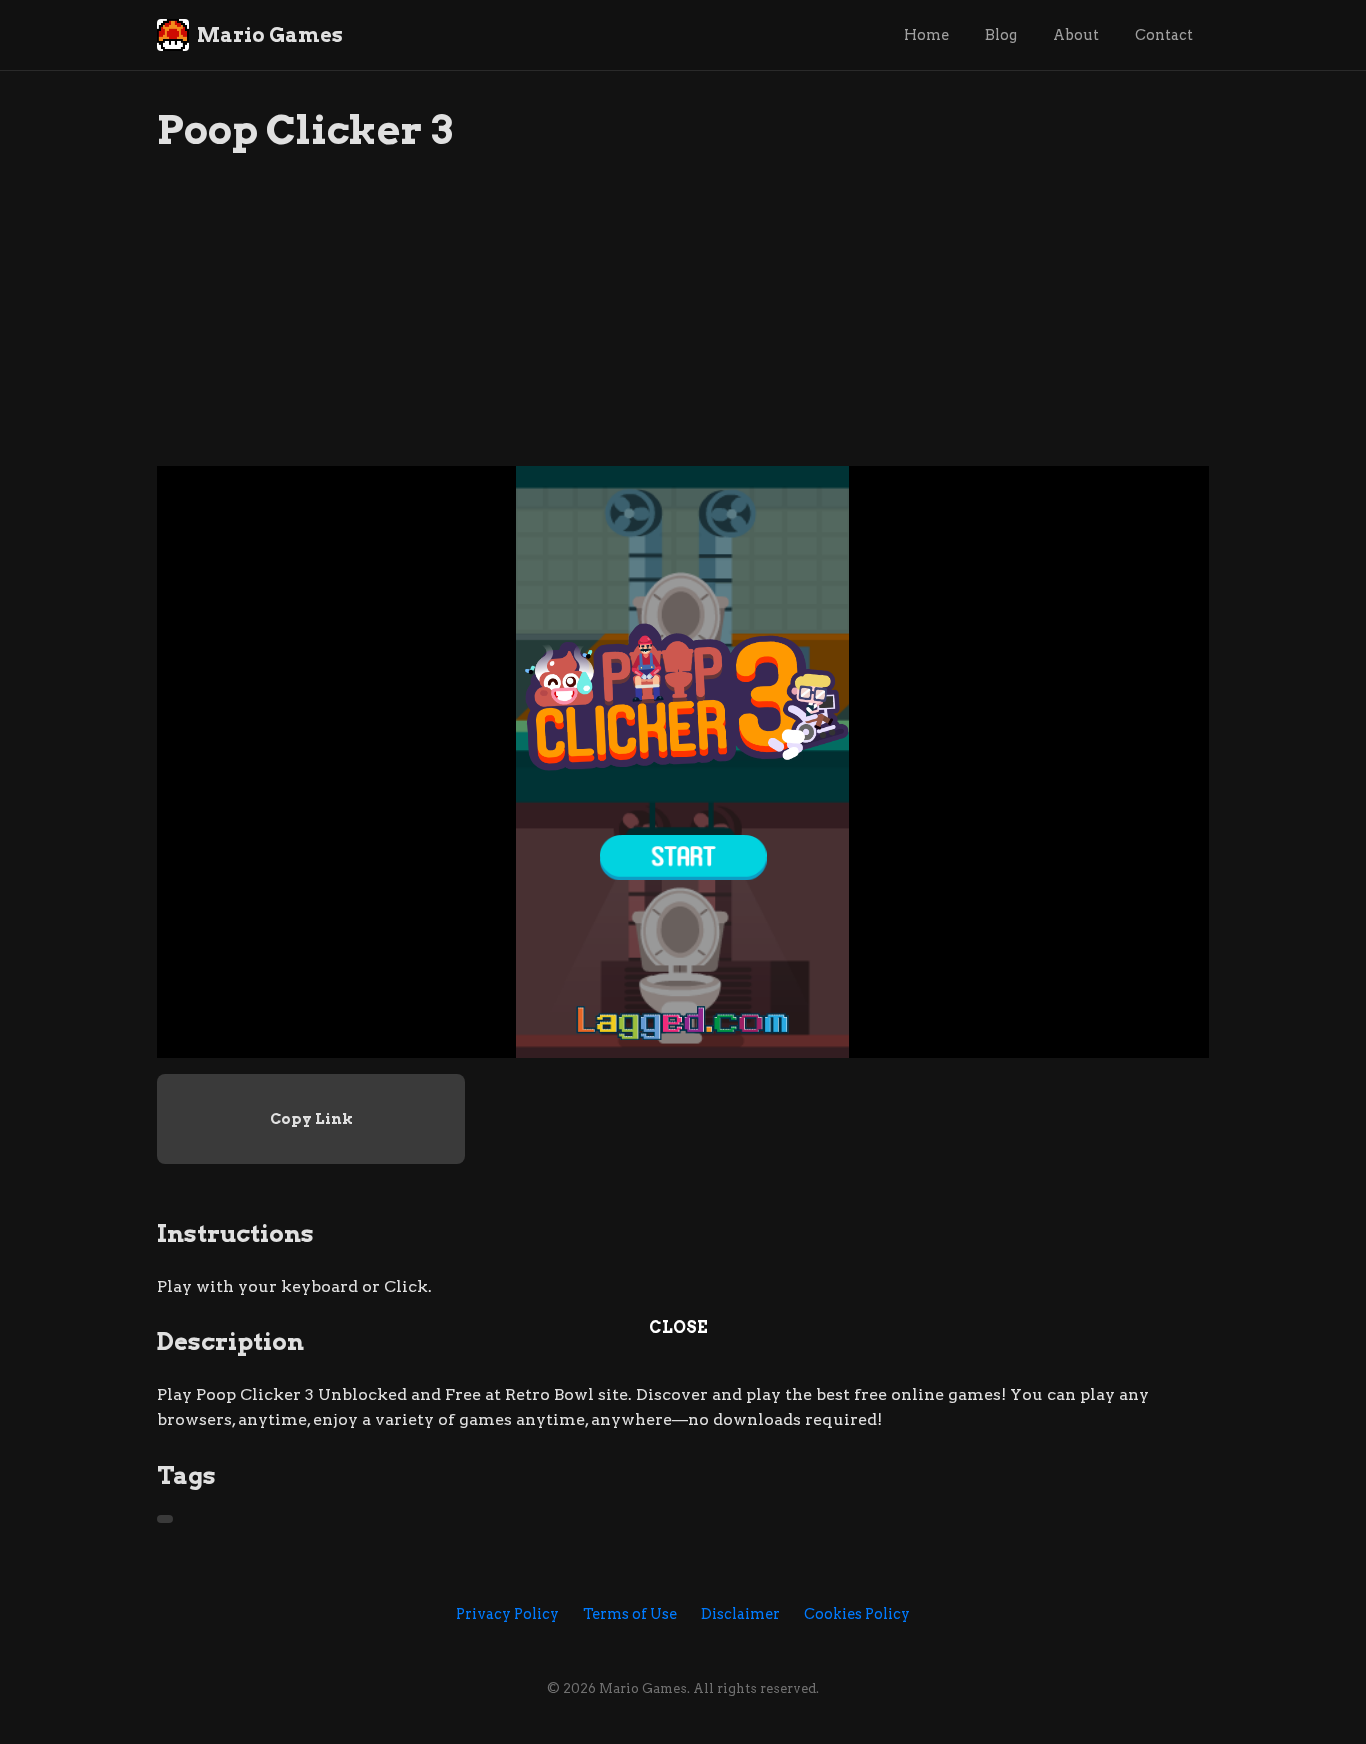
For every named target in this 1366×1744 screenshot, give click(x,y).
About (1076, 35)
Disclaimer (740, 1614)
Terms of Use (630, 1614)
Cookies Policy (857, 1614)
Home (926, 35)
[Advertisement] (683, 326)
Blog (1001, 35)
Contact (1164, 35)
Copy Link (311, 1119)
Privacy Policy (507, 1614)
